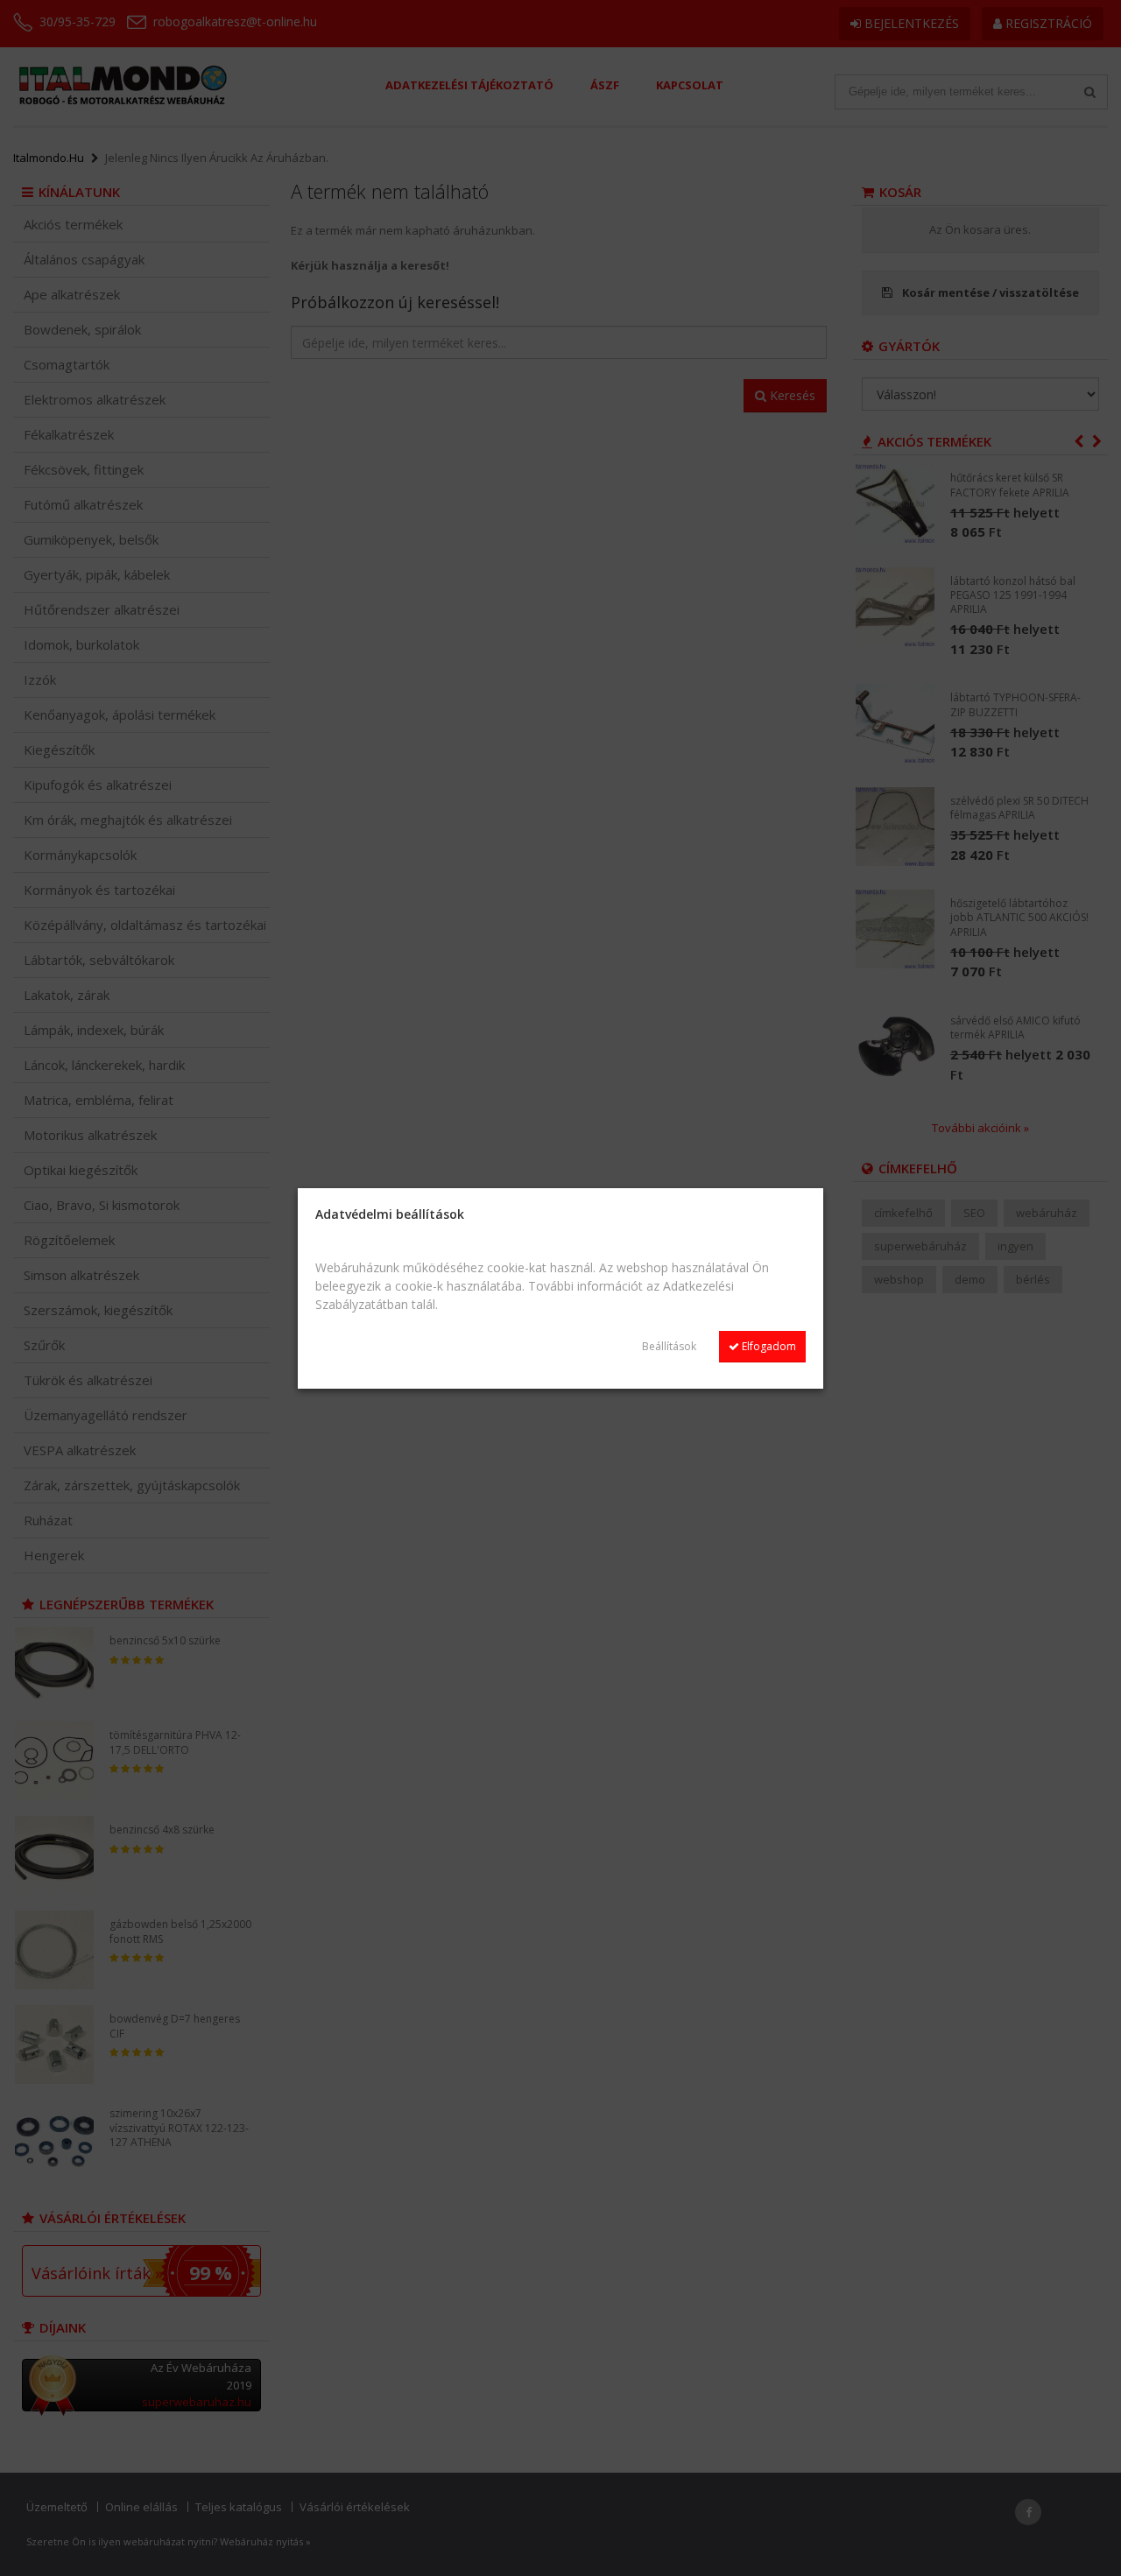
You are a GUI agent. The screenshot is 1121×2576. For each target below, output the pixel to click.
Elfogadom (768, 1346)
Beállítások (669, 1346)
